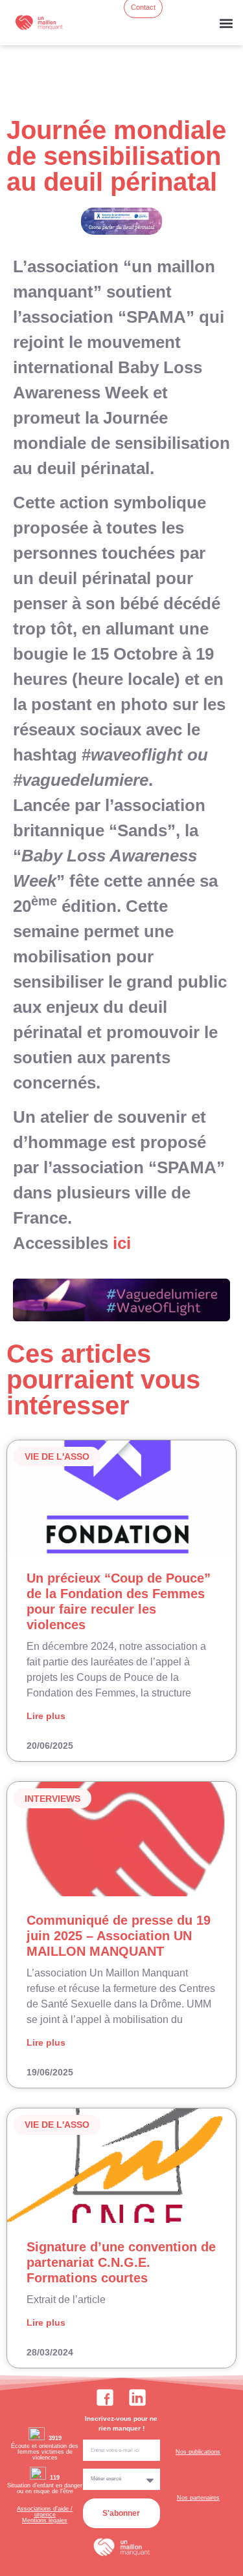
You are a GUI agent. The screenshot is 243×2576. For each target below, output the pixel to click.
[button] (226, 23)
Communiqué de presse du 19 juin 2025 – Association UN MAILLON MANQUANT (119, 1936)
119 (55, 2478)
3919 (55, 2438)
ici (122, 1243)
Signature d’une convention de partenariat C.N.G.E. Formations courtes (121, 2262)
